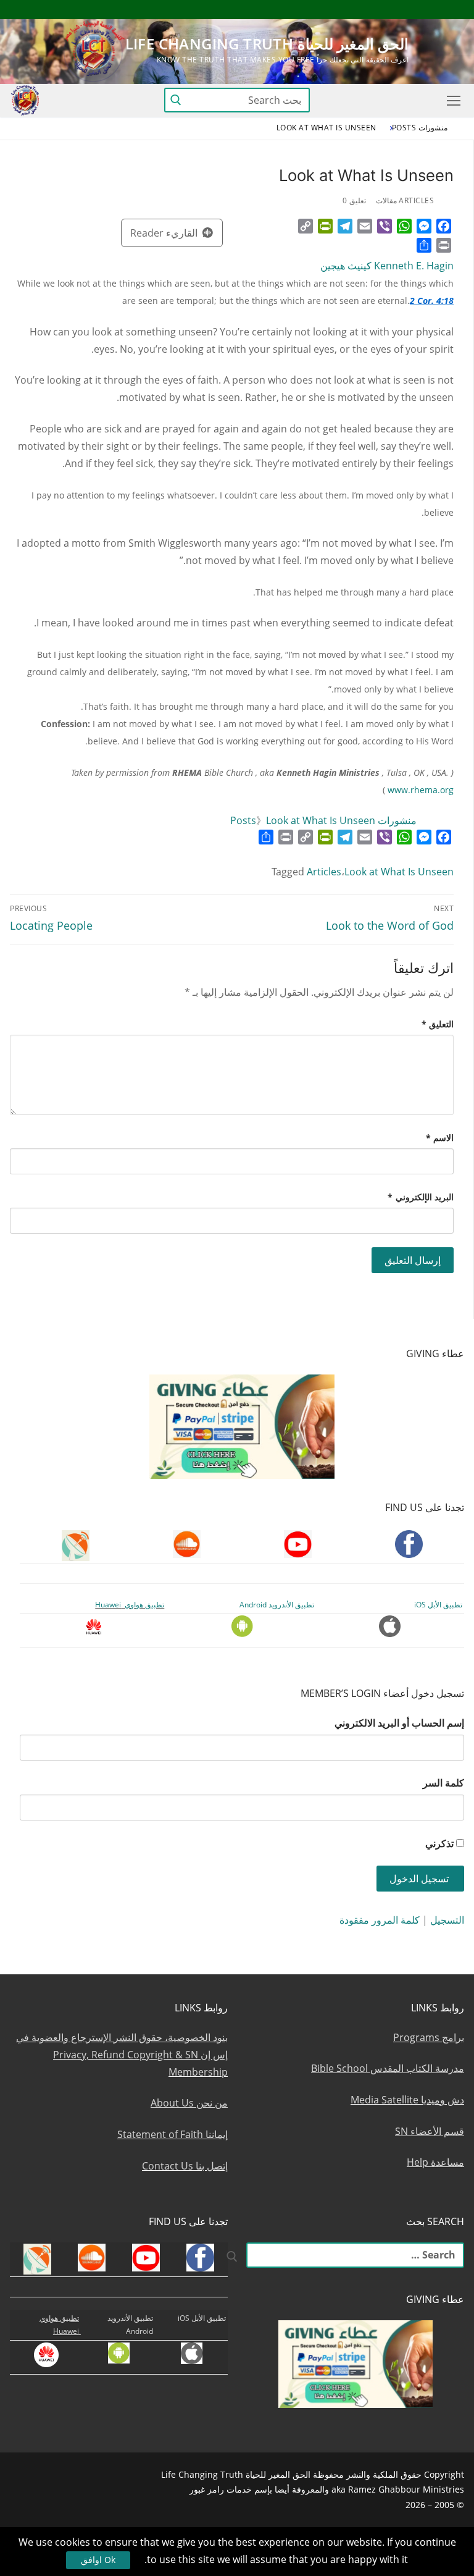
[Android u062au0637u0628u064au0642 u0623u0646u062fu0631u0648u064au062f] (297, 10)
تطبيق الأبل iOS (438, 1605)
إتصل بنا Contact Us (185, 2166)
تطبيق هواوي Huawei (130, 1605)
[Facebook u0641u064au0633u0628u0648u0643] (453, 10)
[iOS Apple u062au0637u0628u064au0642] (274, 10)
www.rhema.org (421, 790)
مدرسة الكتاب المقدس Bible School (388, 2068)
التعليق (438, 1024)
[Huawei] (253, 10)
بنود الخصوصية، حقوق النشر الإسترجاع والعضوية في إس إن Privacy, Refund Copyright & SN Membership (122, 2055)
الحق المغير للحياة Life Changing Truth (267, 44)
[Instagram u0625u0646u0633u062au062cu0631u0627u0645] (364, 10)
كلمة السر (443, 1783)
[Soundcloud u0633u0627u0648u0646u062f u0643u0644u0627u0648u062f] (410, 10)
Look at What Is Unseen (399, 872)
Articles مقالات (405, 200)
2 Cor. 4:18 (432, 301)
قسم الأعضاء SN (430, 2131)
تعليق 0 (354, 200)
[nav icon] (451, 101)
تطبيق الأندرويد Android (277, 1605)
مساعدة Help (435, 2162)
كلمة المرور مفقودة (380, 1920)
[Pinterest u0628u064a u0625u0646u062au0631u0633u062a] (319, 10)
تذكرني (439, 1843)
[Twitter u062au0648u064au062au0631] (387, 10)
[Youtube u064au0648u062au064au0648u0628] (432, 10)
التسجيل (447, 1920)
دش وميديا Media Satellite (407, 2100)
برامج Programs (429, 2037)
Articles (324, 872)
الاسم (440, 1138)
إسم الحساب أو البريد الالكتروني (399, 1723)
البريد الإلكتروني (421, 1197)
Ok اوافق (98, 2560)
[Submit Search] (176, 100)
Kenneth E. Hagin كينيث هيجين (387, 266)
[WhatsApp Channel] (342, 10)
